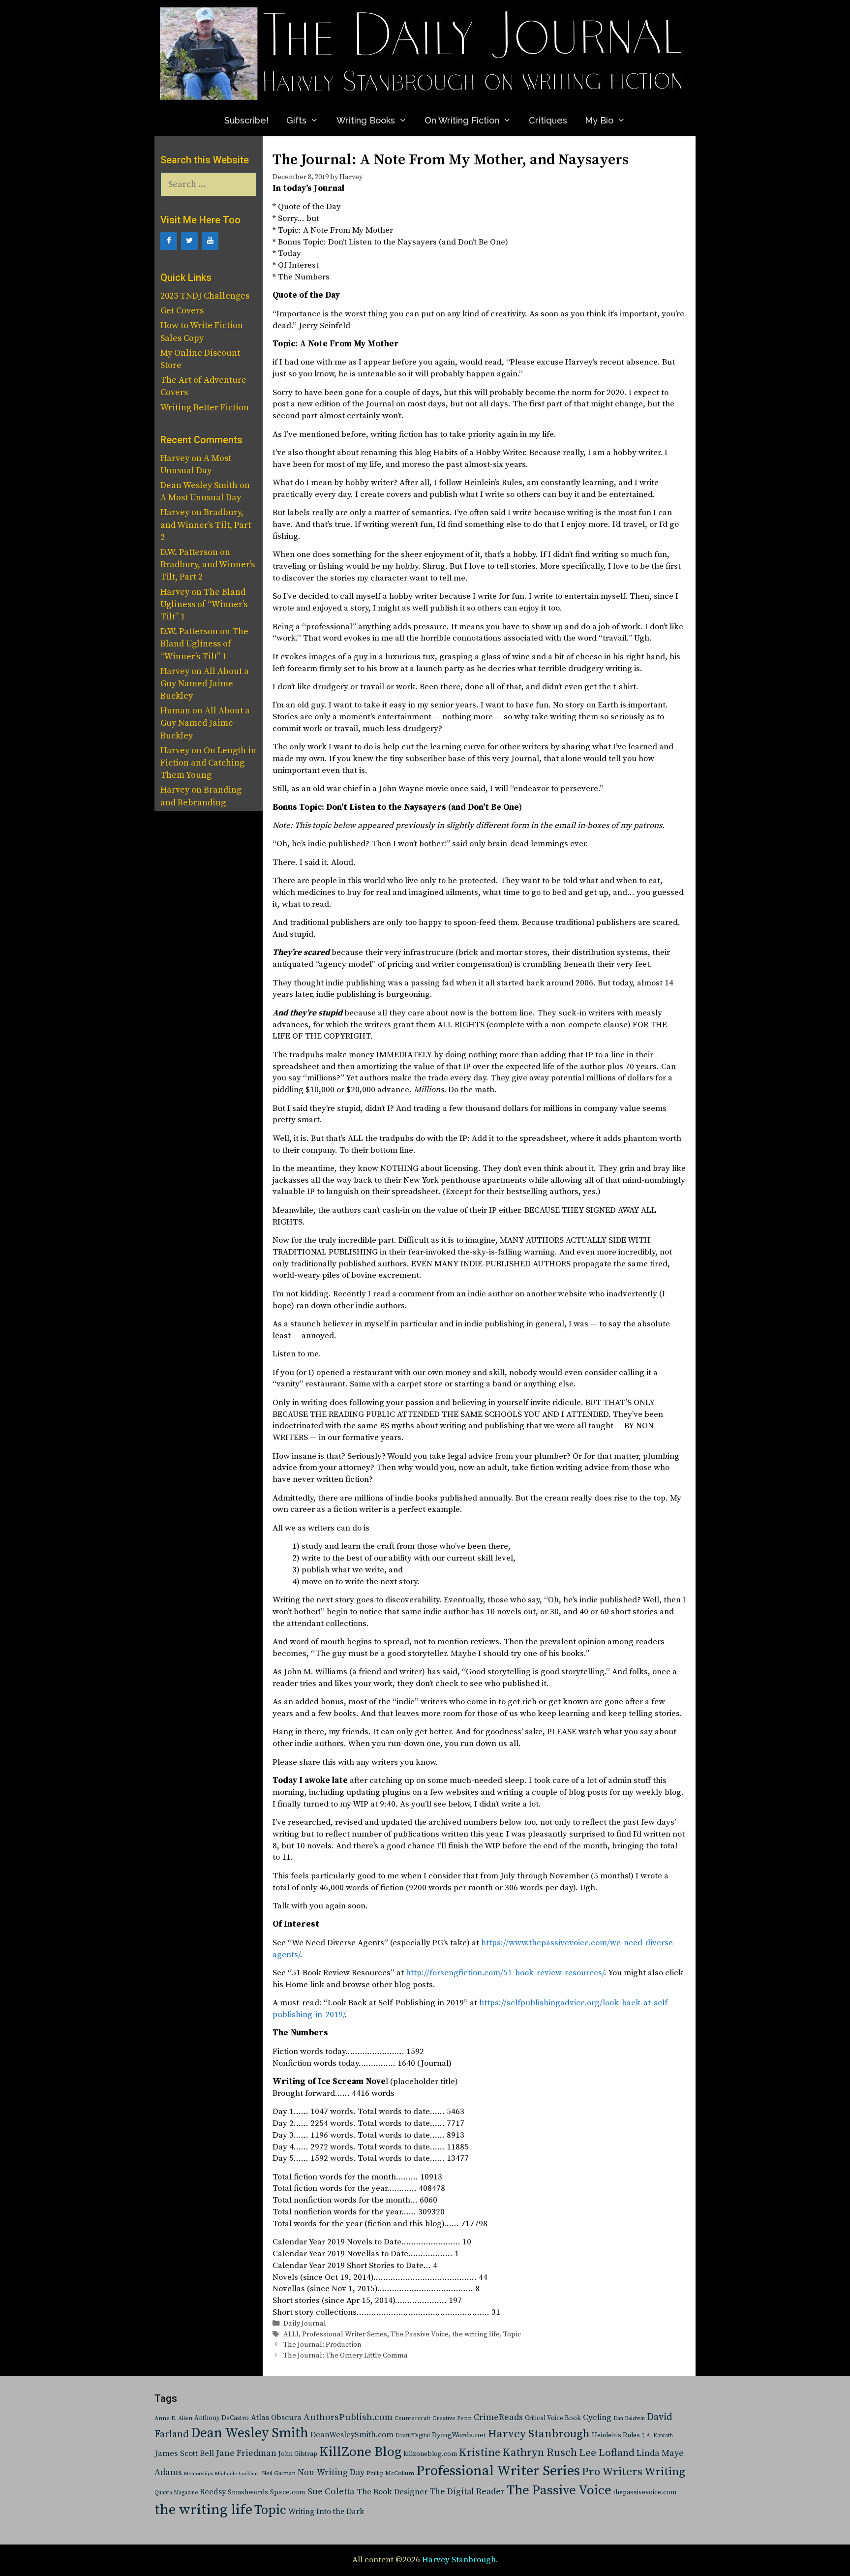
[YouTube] (210, 241)
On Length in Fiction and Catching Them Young (208, 763)
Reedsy (213, 2492)
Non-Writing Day (331, 2473)
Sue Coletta (331, 2492)
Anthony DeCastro (222, 2418)
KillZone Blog (360, 2452)
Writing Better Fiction (205, 408)
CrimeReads (498, 2417)
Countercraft (412, 2418)
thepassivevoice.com (645, 2493)
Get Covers (182, 311)
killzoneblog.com (430, 2454)
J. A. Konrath (657, 2436)
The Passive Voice (420, 2334)
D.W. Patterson (189, 552)
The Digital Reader (467, 2492)
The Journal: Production (322, 2345)
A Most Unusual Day (201, 498)
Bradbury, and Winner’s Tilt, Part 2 (206, 525)
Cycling (597, 2418)
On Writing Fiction (462, 120)
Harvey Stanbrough (539, 2434)
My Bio (599, 120)
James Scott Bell (184, 2454)
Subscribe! (246, 120)
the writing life (476, 2334)
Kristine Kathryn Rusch (518, 2453)
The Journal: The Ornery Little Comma (346, 2356)
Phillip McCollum (390, 2473)
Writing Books (366, 120)
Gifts (296, 120)
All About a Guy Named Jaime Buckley (205, 684)
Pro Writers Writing (634, 2472)
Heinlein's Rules (616, 2436)
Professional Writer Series (345, 2334)
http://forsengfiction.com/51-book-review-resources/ (505, 1973)
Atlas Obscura (276, 2418)
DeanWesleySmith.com (352, 2435)
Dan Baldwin (629, 2419)
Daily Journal (305, 2324)
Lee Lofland (607, 2453)
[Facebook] (169, 241)
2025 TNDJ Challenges (205, 296)
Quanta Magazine (176, 2493)
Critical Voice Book (553, 2418)
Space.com (288, 2492)
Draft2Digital (413, 2436)
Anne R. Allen (173, 2418)
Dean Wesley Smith (250, 2433)
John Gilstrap (298, 2454)
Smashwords (248, 2492)
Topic (512, 2334)
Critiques (548, 120)
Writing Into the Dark (326, 2512)
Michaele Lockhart (237, 2474)
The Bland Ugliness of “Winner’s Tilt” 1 (204, 604)
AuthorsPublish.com (348, 2417)
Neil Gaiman (279, 2473)
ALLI (291, 2334)
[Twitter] (189, 241)
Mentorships (198, 2474)
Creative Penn (452, 2418)
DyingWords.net (459, 2435)
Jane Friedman (246, 2453)
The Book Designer (392, 2492)
